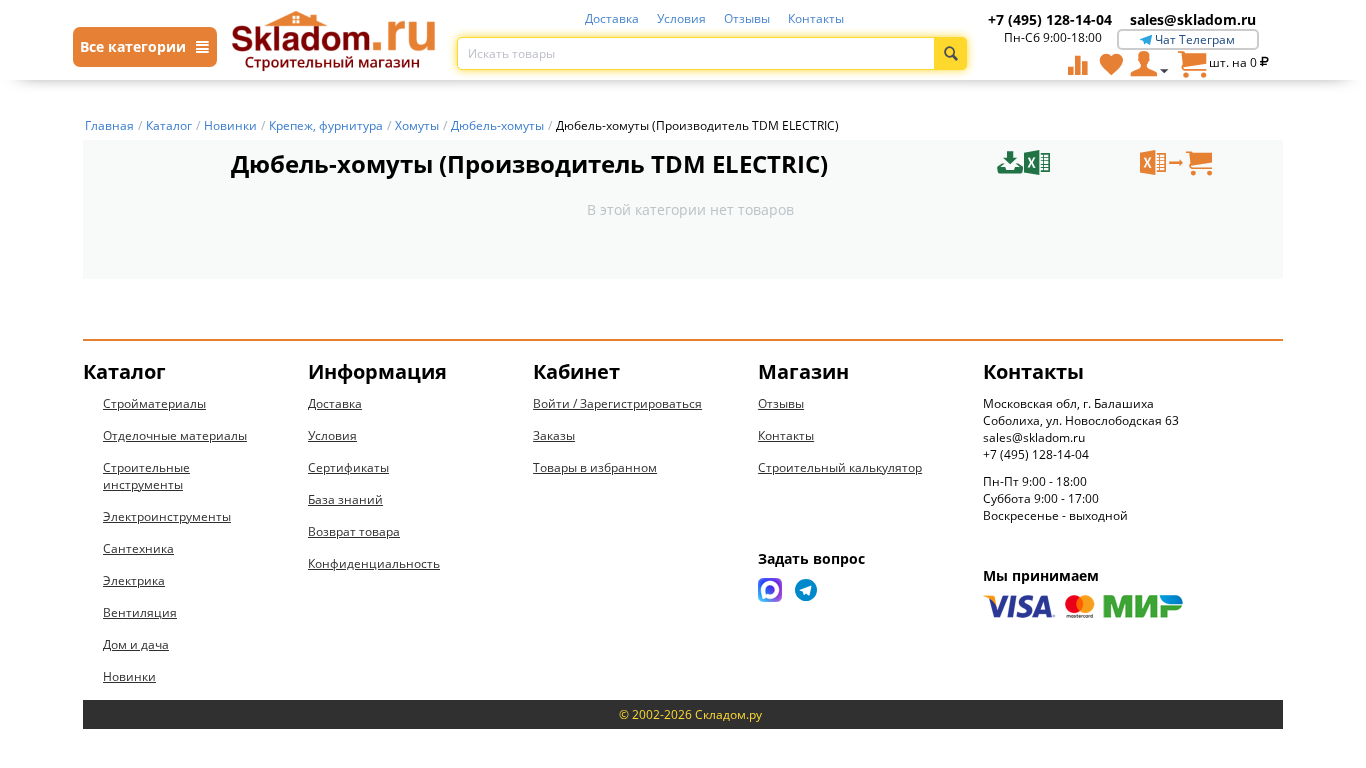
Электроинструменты (167, 516)
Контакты (816, 18)
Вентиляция (140, 612)
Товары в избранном (595, 467)
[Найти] (950, 53)
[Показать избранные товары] (1111, 64)
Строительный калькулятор (840, 467)
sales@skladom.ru (1193, 19)
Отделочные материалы (175, 435)
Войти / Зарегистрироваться (617, 403)
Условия (681, 18)
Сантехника (138, 548)
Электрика (134, 580)
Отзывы (747, 18)
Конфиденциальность (374, 563)
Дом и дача (136, 644)
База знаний (345, 499)
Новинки (129, 676)
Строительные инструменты (146, 476)
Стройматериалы (154, 403)
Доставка (612, 18)
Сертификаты (348, 467)
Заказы (554, 435)
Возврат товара (354, 531)
